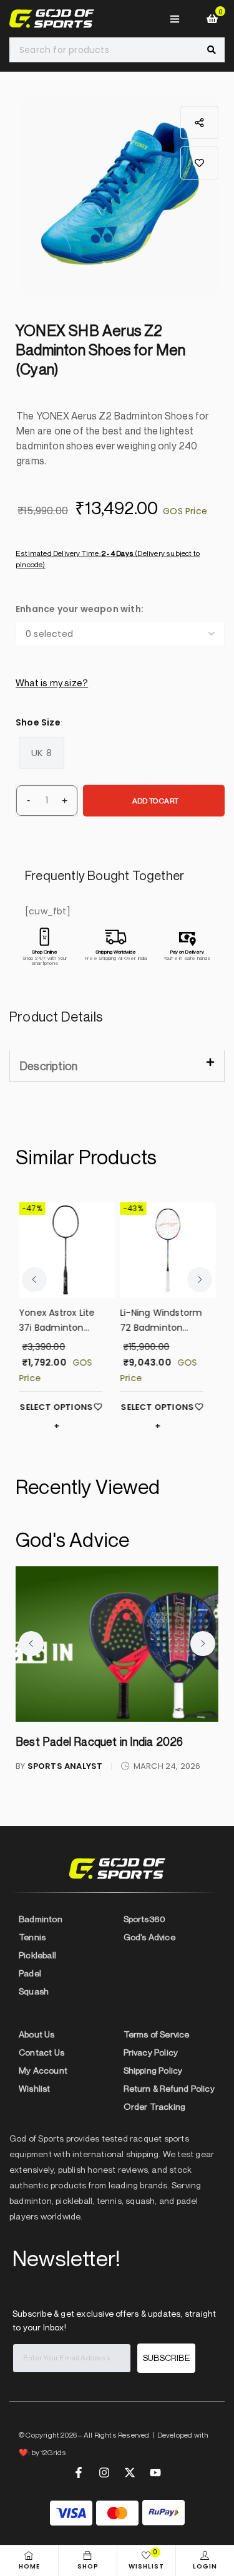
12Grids (53, 2452)
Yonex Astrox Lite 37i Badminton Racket (56, 1321)
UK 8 (41, 753)
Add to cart (155, 801)
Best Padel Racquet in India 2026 (99, 1741)
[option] (120, 195)
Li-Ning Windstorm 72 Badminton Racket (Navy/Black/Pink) (161, 1321)
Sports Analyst (65, 1766)
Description (48, 1066)
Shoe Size (38, 722)
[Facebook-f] (79, 2473)
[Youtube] (155, 2473)
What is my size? (52, 682)
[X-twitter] (130, 2473)
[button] (199, 163)
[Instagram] (104, 2473)
